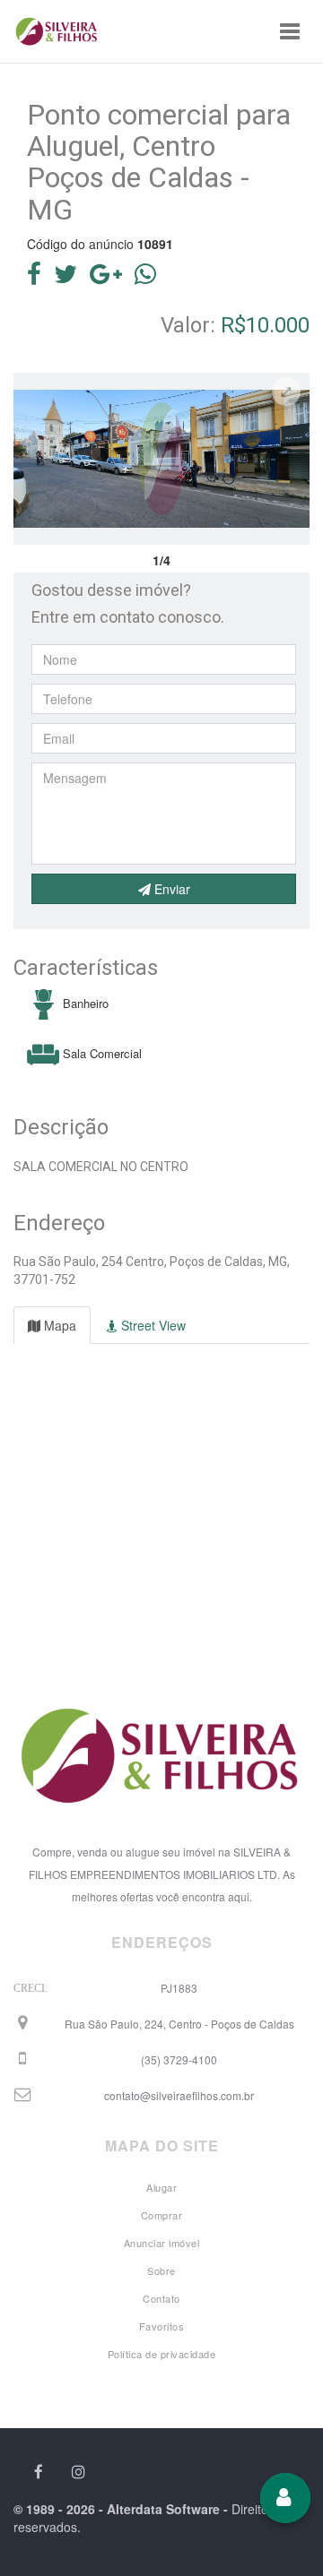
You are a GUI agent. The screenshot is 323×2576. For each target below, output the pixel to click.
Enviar (170, 889)
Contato (161, 2298)
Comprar (162, 2215)
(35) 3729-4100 (179, 2059)
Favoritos (162, 2326)
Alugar (161, 2187)
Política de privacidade (162, 2354)
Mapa (58, 1325)
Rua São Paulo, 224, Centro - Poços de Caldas (179, 2024)
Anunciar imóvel (162, 2243)
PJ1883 (179, 1988)
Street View (152, 1325)
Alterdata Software (163, 2509)
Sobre (161, 2270)
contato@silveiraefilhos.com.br (179, 2095)
